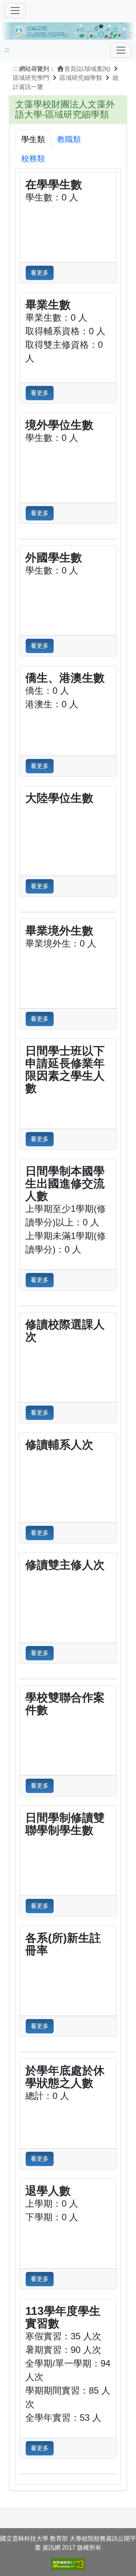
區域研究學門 (31, 78)
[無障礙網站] (68, 2564)
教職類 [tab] (69, 139)
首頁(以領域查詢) (87, 69)
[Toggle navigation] (121, 50)
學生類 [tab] (33, 139)
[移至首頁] (68, 30)
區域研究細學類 (81, 78)
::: (7, 50)
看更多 (40, 273)
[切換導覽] (15, 11)
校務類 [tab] (33, 158)
